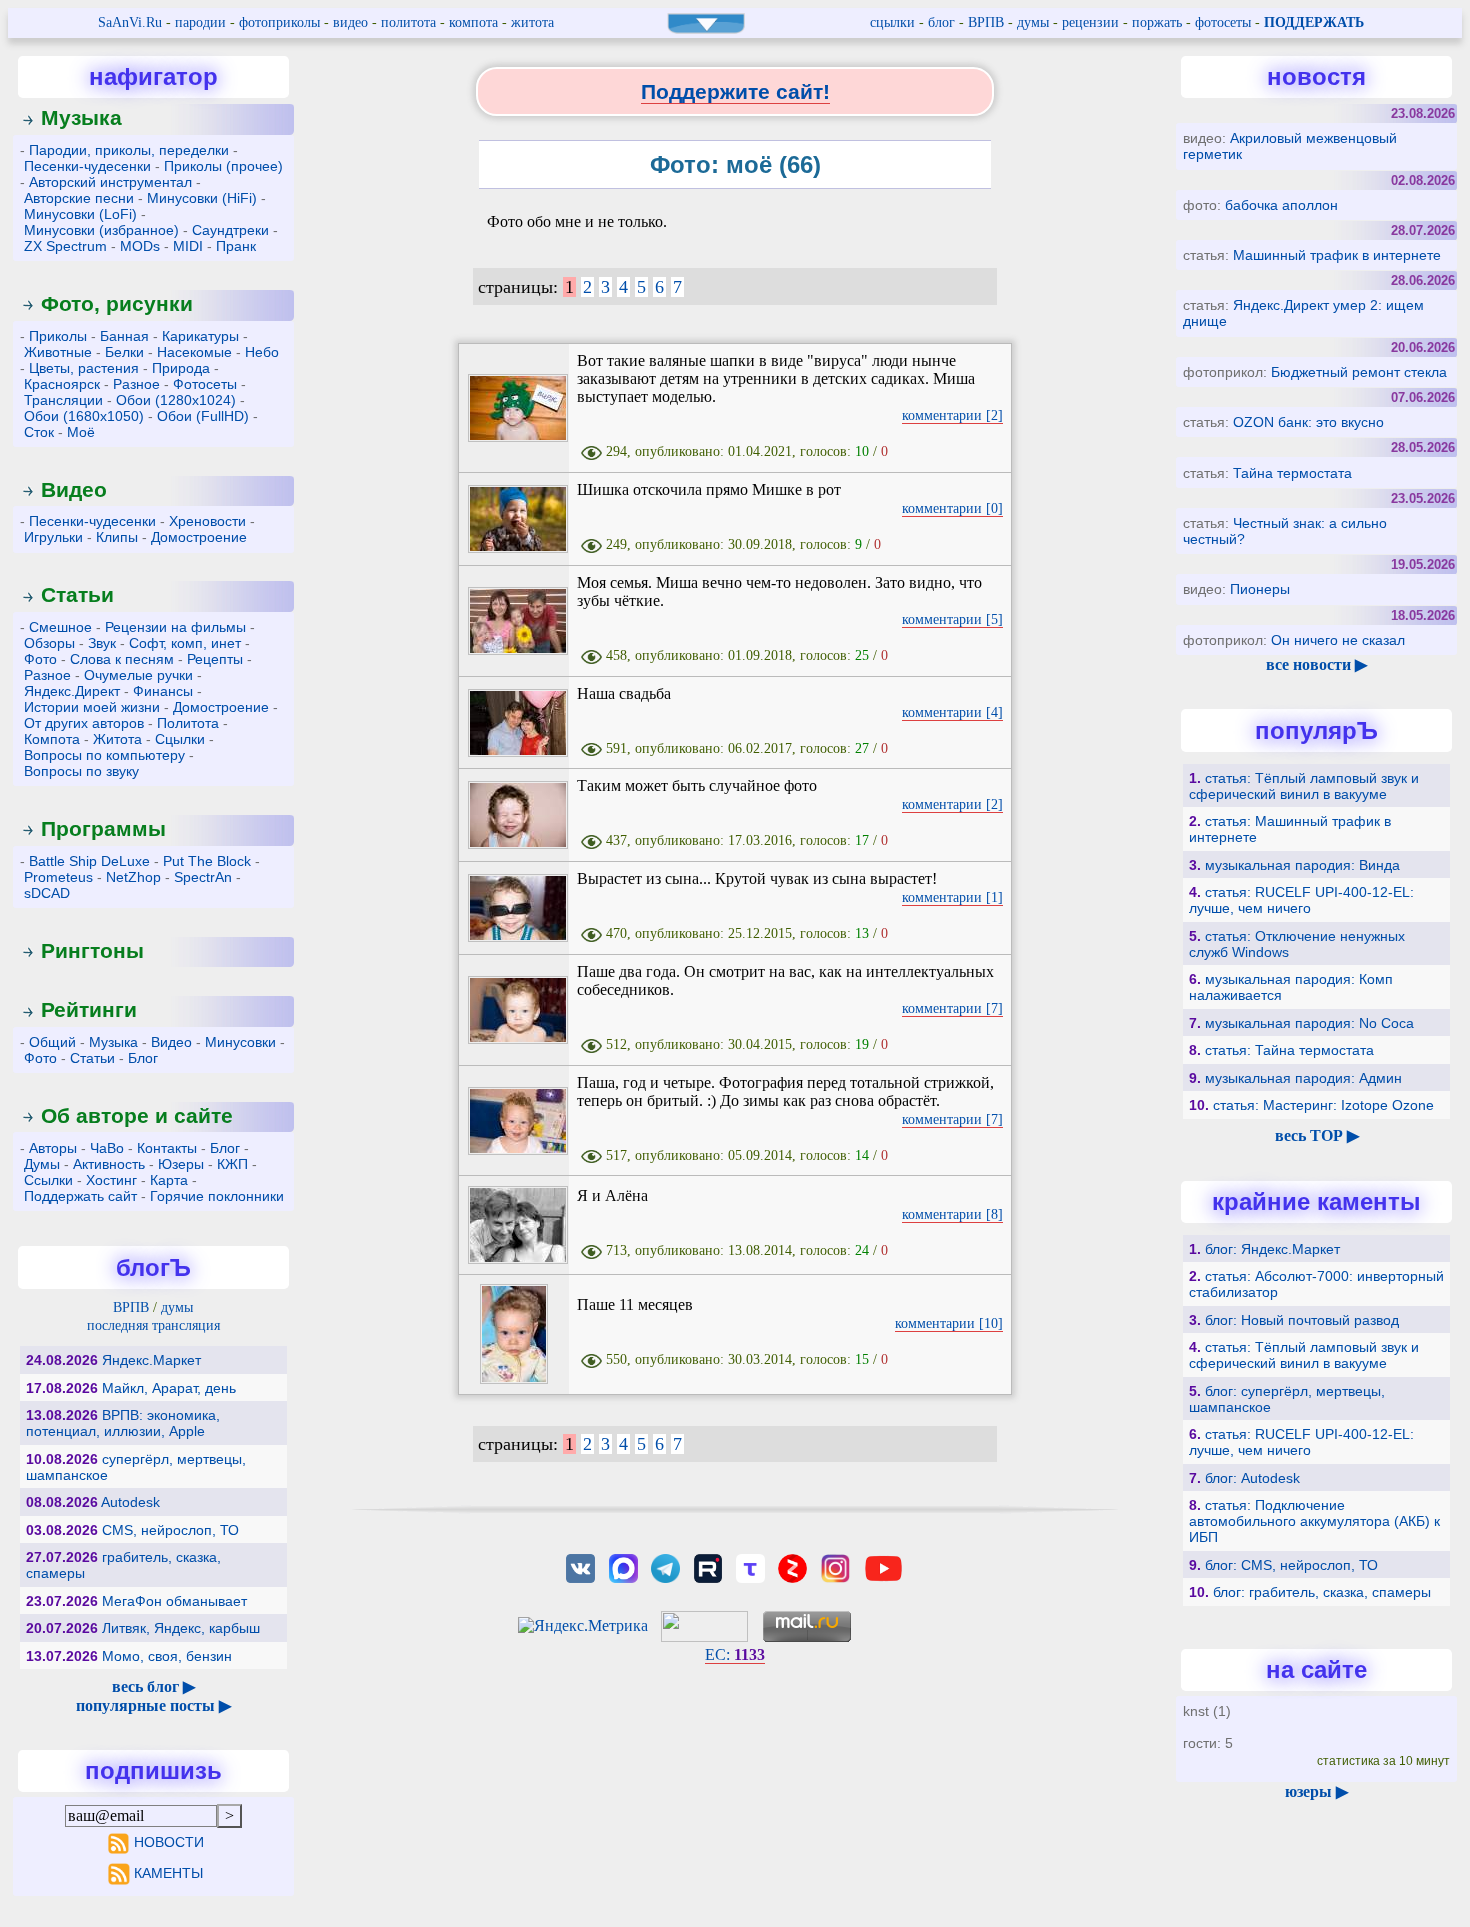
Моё (81, 432)
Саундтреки (230, 230)
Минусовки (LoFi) (80, 214)
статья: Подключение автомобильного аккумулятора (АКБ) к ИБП (1314, 1521)
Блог (143, 1058)
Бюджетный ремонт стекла (1359, 372)
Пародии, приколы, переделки (129, 150)
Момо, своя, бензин (167, 1656)
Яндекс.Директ (72, 691)
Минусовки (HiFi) (202, 198)
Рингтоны (92, 950)
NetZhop (133, 877)
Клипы (117, 537)
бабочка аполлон (1281, 205)
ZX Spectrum (65, 246)
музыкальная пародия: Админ (1303, 1078)
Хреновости (207, 521)
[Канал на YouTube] (883, 1566)
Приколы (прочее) (223, 166)
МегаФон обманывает (174, 1601)
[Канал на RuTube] (708, 1566)
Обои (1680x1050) (84, 416)
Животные (58, 352)
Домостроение (199, 537)
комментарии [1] (952, 897)
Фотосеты (205, 384)
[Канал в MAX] (623, 1566)
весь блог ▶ (153, 1686)
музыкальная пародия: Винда (1302, 865)
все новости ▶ (1316, 664)
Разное (136, 384)
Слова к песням (122, 659)
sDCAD (47, 893)
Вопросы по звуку (81, 771)
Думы (42, 1164)
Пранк (236, 246)
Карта (169, 1180)
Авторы (53, 1148)
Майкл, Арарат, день (169, 1388)
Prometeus (58, 877)
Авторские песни (79, 198)
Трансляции (63, 400)
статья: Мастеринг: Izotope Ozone (1323, 1105)
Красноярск (62, 384)
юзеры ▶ (1316, 1791)
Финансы (163, 691)
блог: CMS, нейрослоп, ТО (1291, 1565)
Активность (109, 1164)
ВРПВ (986, 22)
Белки (124, 352)
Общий (52, 1042)
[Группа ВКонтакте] (581, 1566)
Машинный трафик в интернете (1337, 255)
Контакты (167, 1148)
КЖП (232, 1164)
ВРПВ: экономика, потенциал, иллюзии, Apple (123, 1423)
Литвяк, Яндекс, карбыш (181, 1628)
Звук (102, 643)
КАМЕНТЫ (168, 1873)
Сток (39, 432)
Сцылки (180, 739)
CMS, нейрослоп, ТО (170, 1530)
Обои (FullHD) (203, 416)
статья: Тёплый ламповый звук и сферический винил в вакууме (1304, 786)
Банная (124, 336)
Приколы (58, 336)
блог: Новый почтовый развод (1302, 1320)
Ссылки (48, 1180)
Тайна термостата (1292, 473)
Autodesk (130, 1502)
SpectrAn (203, 877)
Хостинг (111, 1180)
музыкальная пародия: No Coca (1309, 1023)
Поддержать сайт (80, 1196)
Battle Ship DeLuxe (89, 861)
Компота (52, 739)
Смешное (60, 627)
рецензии (1090, 22)
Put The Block (207, 861)
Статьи (77, 594)
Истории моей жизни (92, 707)
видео (350, 22)
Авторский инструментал (110, 182)
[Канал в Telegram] (665, 1566)
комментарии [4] (952, 712)
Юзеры (181, 1164)
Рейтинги (89, 1009)
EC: (735, 1654)
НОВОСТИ (168, 1842)
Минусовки (240, 1042)
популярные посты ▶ (153, 1705)
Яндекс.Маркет (151, 1360)
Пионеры (1260, 589)
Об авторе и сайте (137, 1115)
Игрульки (53, 537)
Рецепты (215, 659)
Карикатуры (200, 336)
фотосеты (1223, 22)
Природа (181, 368)
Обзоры (49, 643)
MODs (140, 246)
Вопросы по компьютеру (104, 755)
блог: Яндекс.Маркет (1272, 1249)
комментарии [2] (952, 415)
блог (941, 22)
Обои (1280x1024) (176, 400)
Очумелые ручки (138, 675)
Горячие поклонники (217, 1196)
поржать (1157, 22)
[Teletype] (750, 1566)
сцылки (892, 22)
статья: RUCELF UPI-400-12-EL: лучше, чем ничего (1301, 900)
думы (1033, 22)
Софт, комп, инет (185, 643)
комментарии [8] (952, 1214)
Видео (74, 489)
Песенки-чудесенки (87, 166)
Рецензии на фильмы (175, 627)
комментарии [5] (952, 619)
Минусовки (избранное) (101, 230)
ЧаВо (107, 1148)
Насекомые (194, 352)
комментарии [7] (952, 1008)
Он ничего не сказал (1338, 640)
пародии (200, 22)
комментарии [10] (949, 1323)
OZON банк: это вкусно (1308, 422)
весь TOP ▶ (1317, 1135)
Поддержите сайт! (735, 91)
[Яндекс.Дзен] (793, 1566)
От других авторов (84, 723)
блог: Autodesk (1252, 1478)
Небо (262, 352)
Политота (188, 723)
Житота (117, 739)
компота (473, 22)
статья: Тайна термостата (1289, 1050)
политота (408, 22)
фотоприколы (279, 22)
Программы (103, 828)
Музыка (81, 117)
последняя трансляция (153, 1325)
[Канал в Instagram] (835, 1566)
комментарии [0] (952, 508)
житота (532, 22)
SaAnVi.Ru (130, 22)
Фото (40, 659)
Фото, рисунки (117, 303)
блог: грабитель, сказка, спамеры (1322, 1592)
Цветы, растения (84, 368)
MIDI (188, 246)
